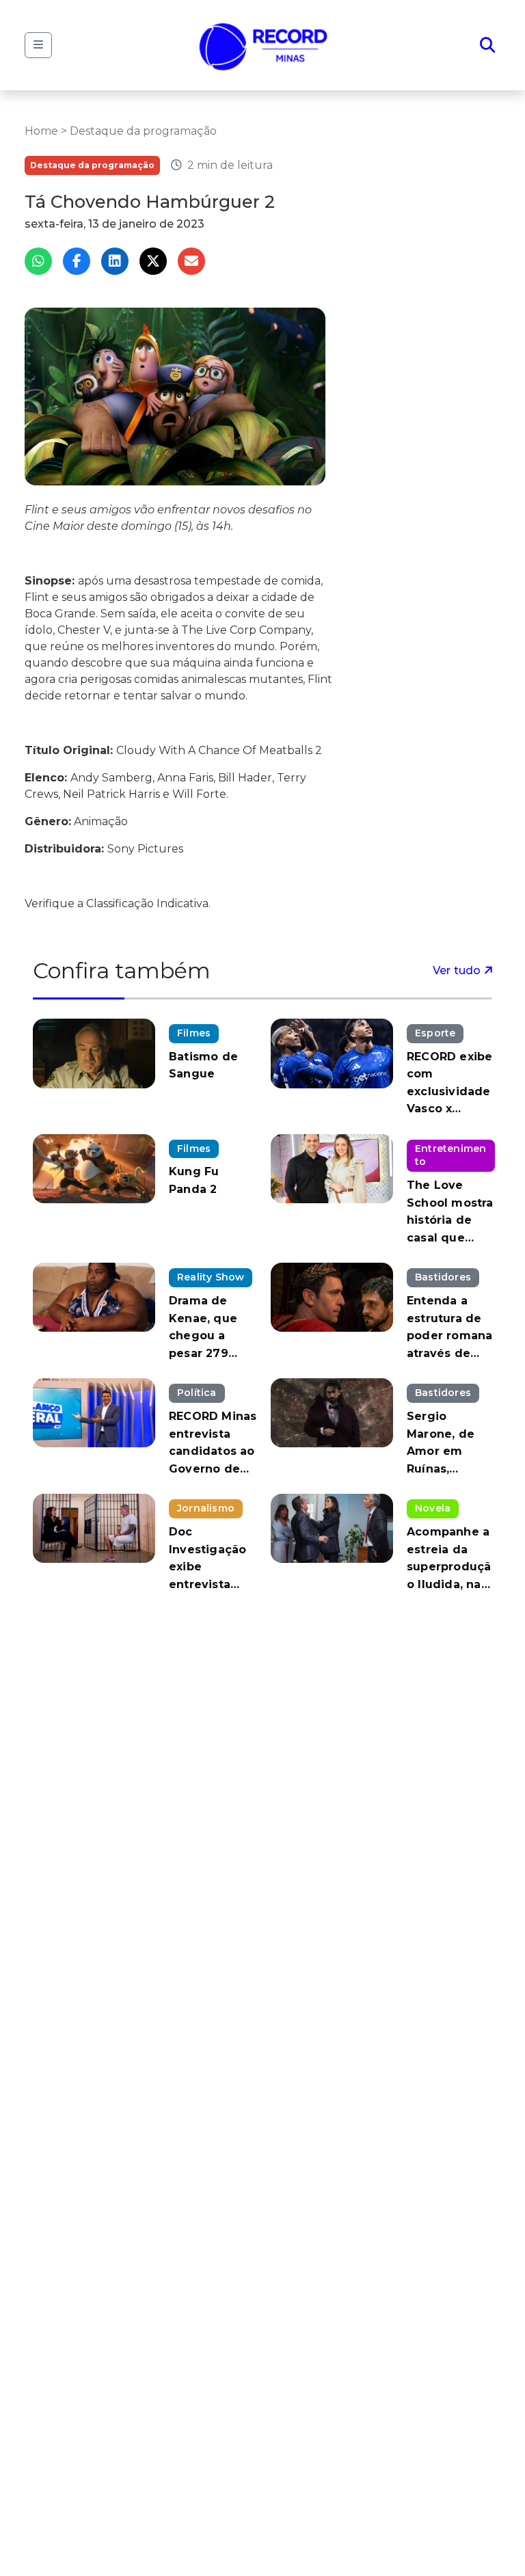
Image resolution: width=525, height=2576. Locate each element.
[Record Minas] (264, 45)
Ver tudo (458, 970)
